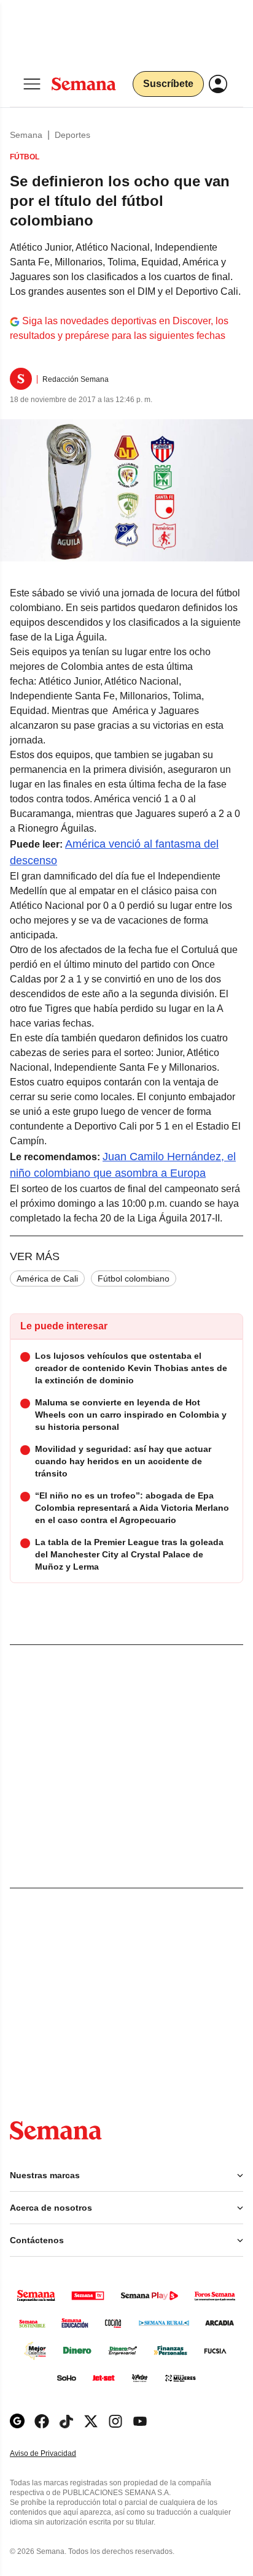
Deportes (72, 135)
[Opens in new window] (42, 2421)
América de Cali (47, 1279)
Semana (26, 135)
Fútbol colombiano (134, 1279)
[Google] (17, 2421)
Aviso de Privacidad (56, 2454)
